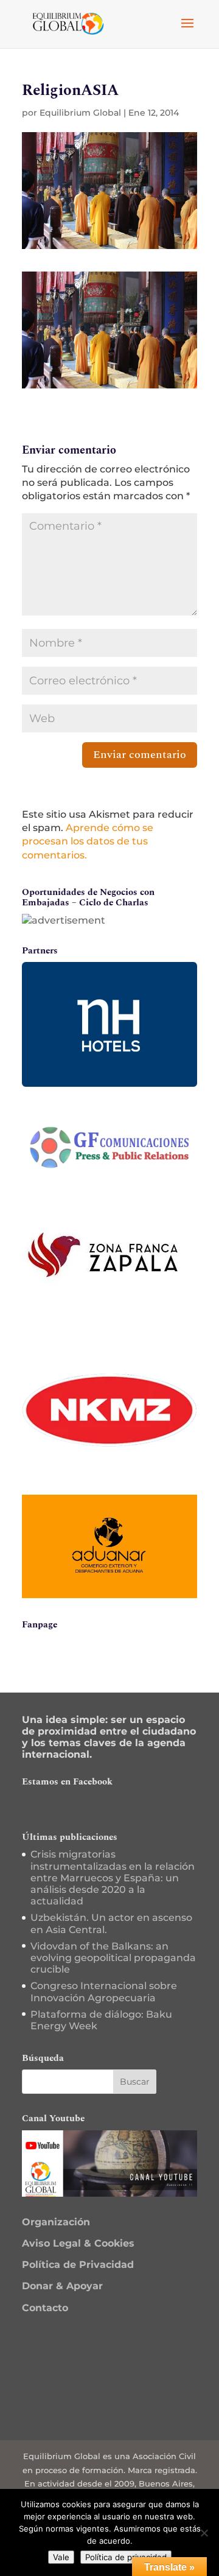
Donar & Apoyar (62, 2286)
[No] (204, 2533)
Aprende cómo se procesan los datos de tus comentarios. (88, 841)
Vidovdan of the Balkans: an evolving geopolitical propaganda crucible (113, 1958)
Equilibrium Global (80, 113)
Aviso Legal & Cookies (78, 2243)
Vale (61, 2557)
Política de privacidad (126, 2557)
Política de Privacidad (78, 2265)
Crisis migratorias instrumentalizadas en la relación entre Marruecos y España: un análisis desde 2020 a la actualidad (113, 1878)
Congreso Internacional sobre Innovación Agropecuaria (104, 1992)
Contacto (45, 2308)
